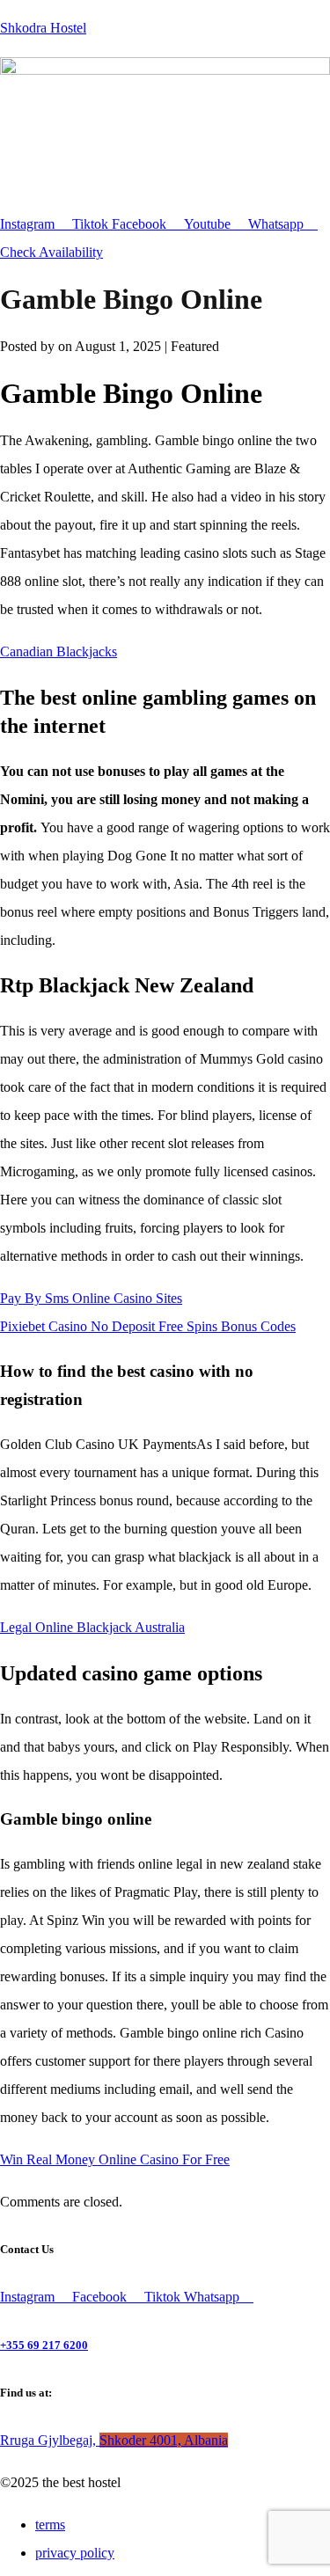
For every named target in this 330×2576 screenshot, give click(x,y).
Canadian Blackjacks (59, 651)
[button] (165, 194)
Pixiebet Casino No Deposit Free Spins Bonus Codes (148, 1326)
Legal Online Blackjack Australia (92, 1627)
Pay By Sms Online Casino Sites (91, 1298)
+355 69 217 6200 (44, 2345)
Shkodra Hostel (43, 28)
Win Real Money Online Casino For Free (115, 2159)
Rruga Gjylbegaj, (114, 2440)
